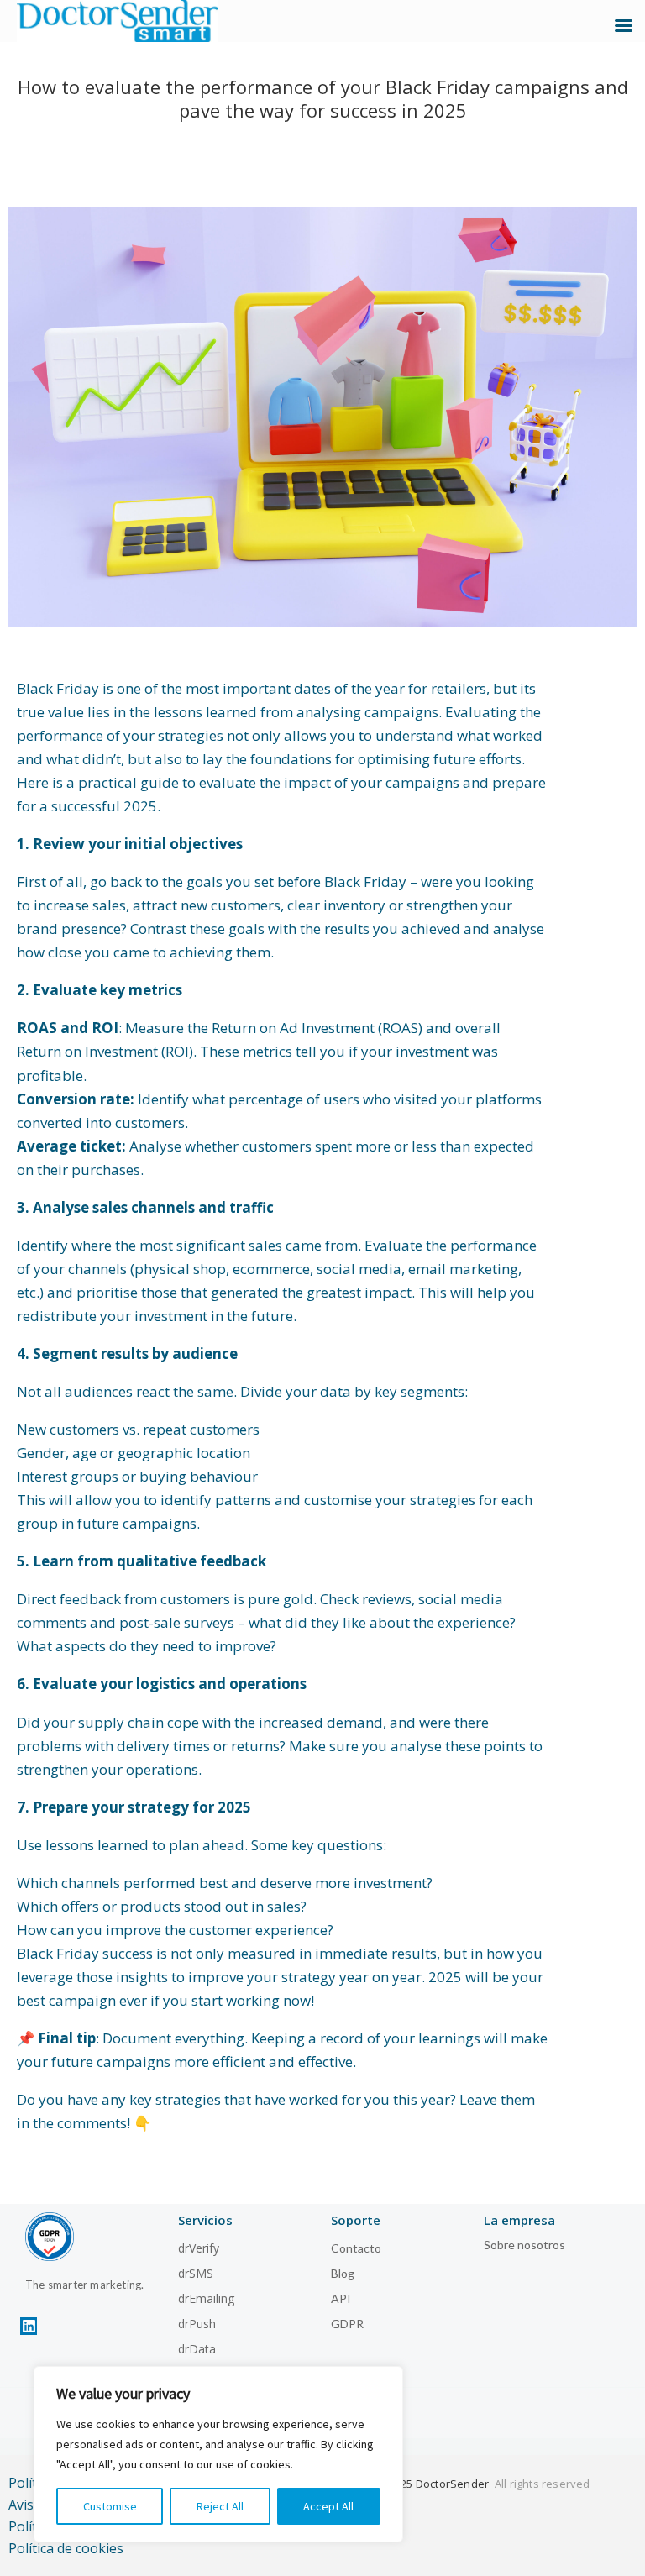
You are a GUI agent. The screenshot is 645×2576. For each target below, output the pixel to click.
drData (197, 2349)
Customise (110, 2506)
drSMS (196, 2273)
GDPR (347, 2324)
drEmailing (206, 2298)
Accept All (328, 2506)
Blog (343, 2273)
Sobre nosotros (524, 2245)
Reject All (220, 2506)
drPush (197, 2324)
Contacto (356, 2248)
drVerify (199, 2248)
